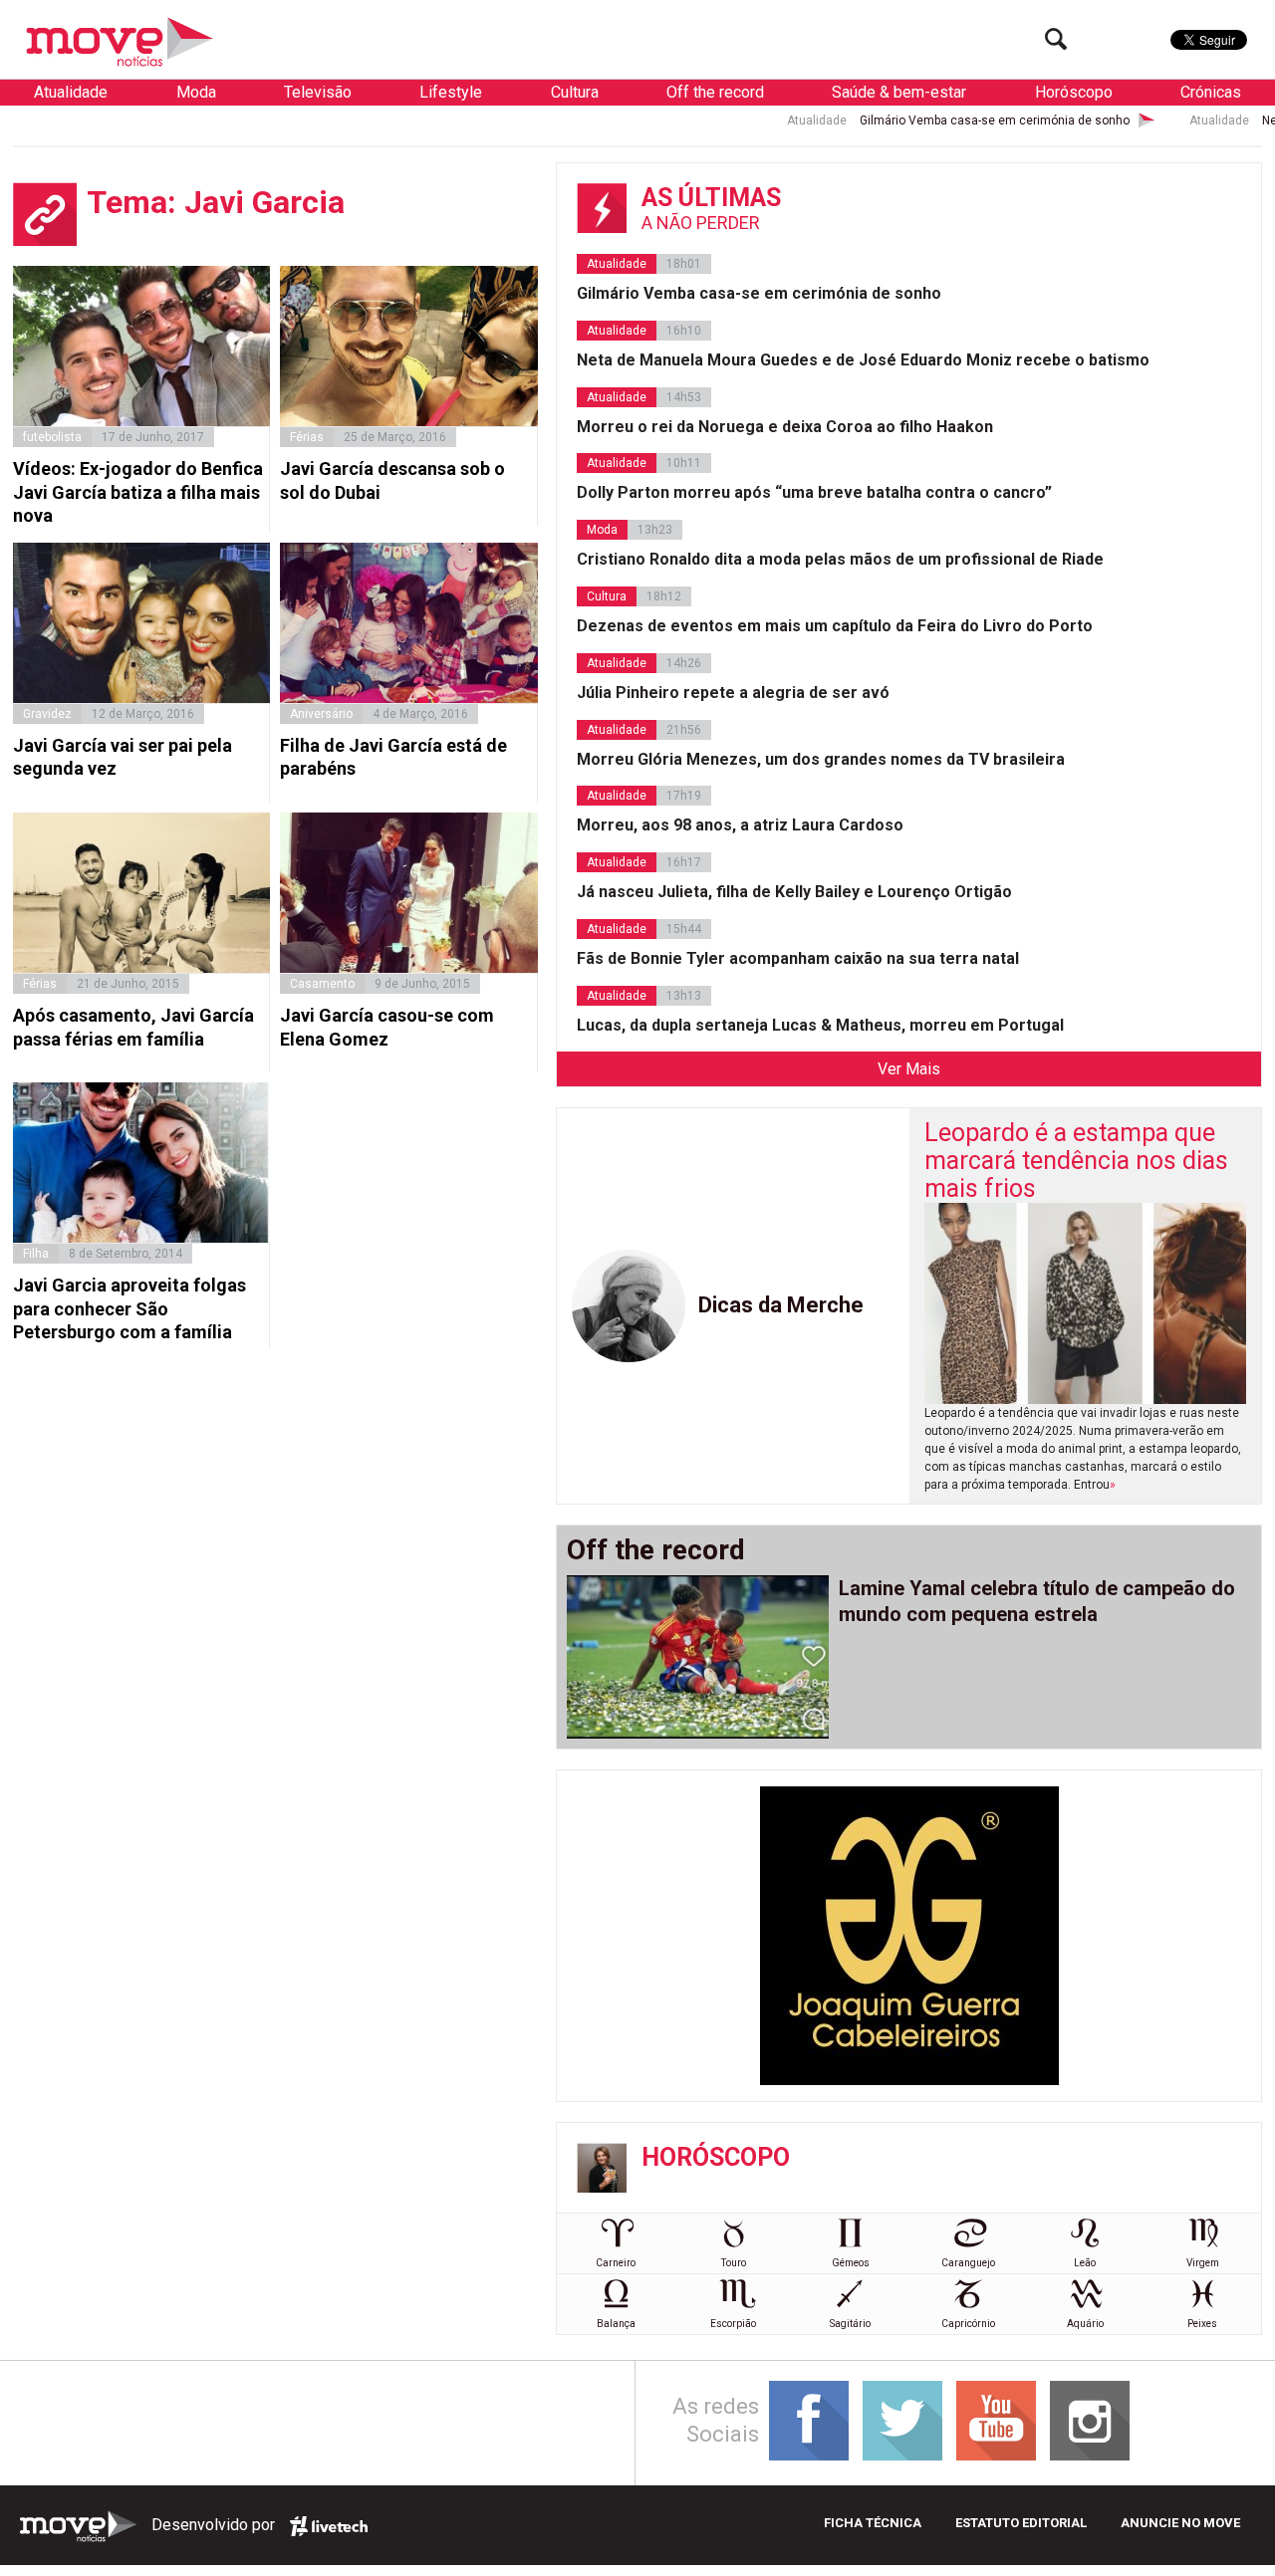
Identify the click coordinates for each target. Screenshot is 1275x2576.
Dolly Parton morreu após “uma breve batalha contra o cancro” (814, 492)
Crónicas (1211, 92)
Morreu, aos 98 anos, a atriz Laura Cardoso (740, 825)
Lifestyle (451, 92)
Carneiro (616, 2263)
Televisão (318, 92)
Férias (307, 437)
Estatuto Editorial (1021, 2523)
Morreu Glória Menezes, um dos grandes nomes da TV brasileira (821, 759)
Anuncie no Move (1180, 2523)
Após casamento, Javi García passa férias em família (133, 1027)
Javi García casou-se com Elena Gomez (387, 1027)
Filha (36, 1254)
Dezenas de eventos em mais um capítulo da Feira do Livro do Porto (835, 626)
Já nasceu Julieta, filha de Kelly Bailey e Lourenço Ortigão (794, 892)
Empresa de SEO (329, 2526)
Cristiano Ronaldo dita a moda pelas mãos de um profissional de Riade (840, 559)
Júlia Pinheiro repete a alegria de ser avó (733, 693)
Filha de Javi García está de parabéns (393, 757)
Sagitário (850, 2324)
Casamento (322, 984)
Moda (196, 92)
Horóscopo (1074, 92)
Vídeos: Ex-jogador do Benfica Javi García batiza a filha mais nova (138, 492)
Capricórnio (968, 2324)
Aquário (1085, 2324)
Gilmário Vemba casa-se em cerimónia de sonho (911, 120)
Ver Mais (909, 1069)
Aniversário (321, 714)
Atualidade (71, 92)
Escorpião (733, 2324)
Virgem (1203, 2263)
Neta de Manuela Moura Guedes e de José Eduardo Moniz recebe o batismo (863, 360)
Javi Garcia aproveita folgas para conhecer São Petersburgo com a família (129, 1308)
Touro (734, 2263)
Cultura (575, 92)
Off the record (715, 92)
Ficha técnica (873, 2523)
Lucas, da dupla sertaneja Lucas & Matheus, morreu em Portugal (820, 1025)
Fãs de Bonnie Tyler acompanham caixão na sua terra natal (798, 958)
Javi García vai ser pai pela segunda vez (123, 757)
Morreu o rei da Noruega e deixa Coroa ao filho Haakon (785, 427)
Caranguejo (968, 2263)
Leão (1085, 2263)
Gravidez (47, 714)
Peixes (1202, 2324)
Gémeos (851, 2263)
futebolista (52, 437)
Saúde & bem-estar (899, 92)
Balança (616, 2324)
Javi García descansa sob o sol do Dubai (392, 480)
